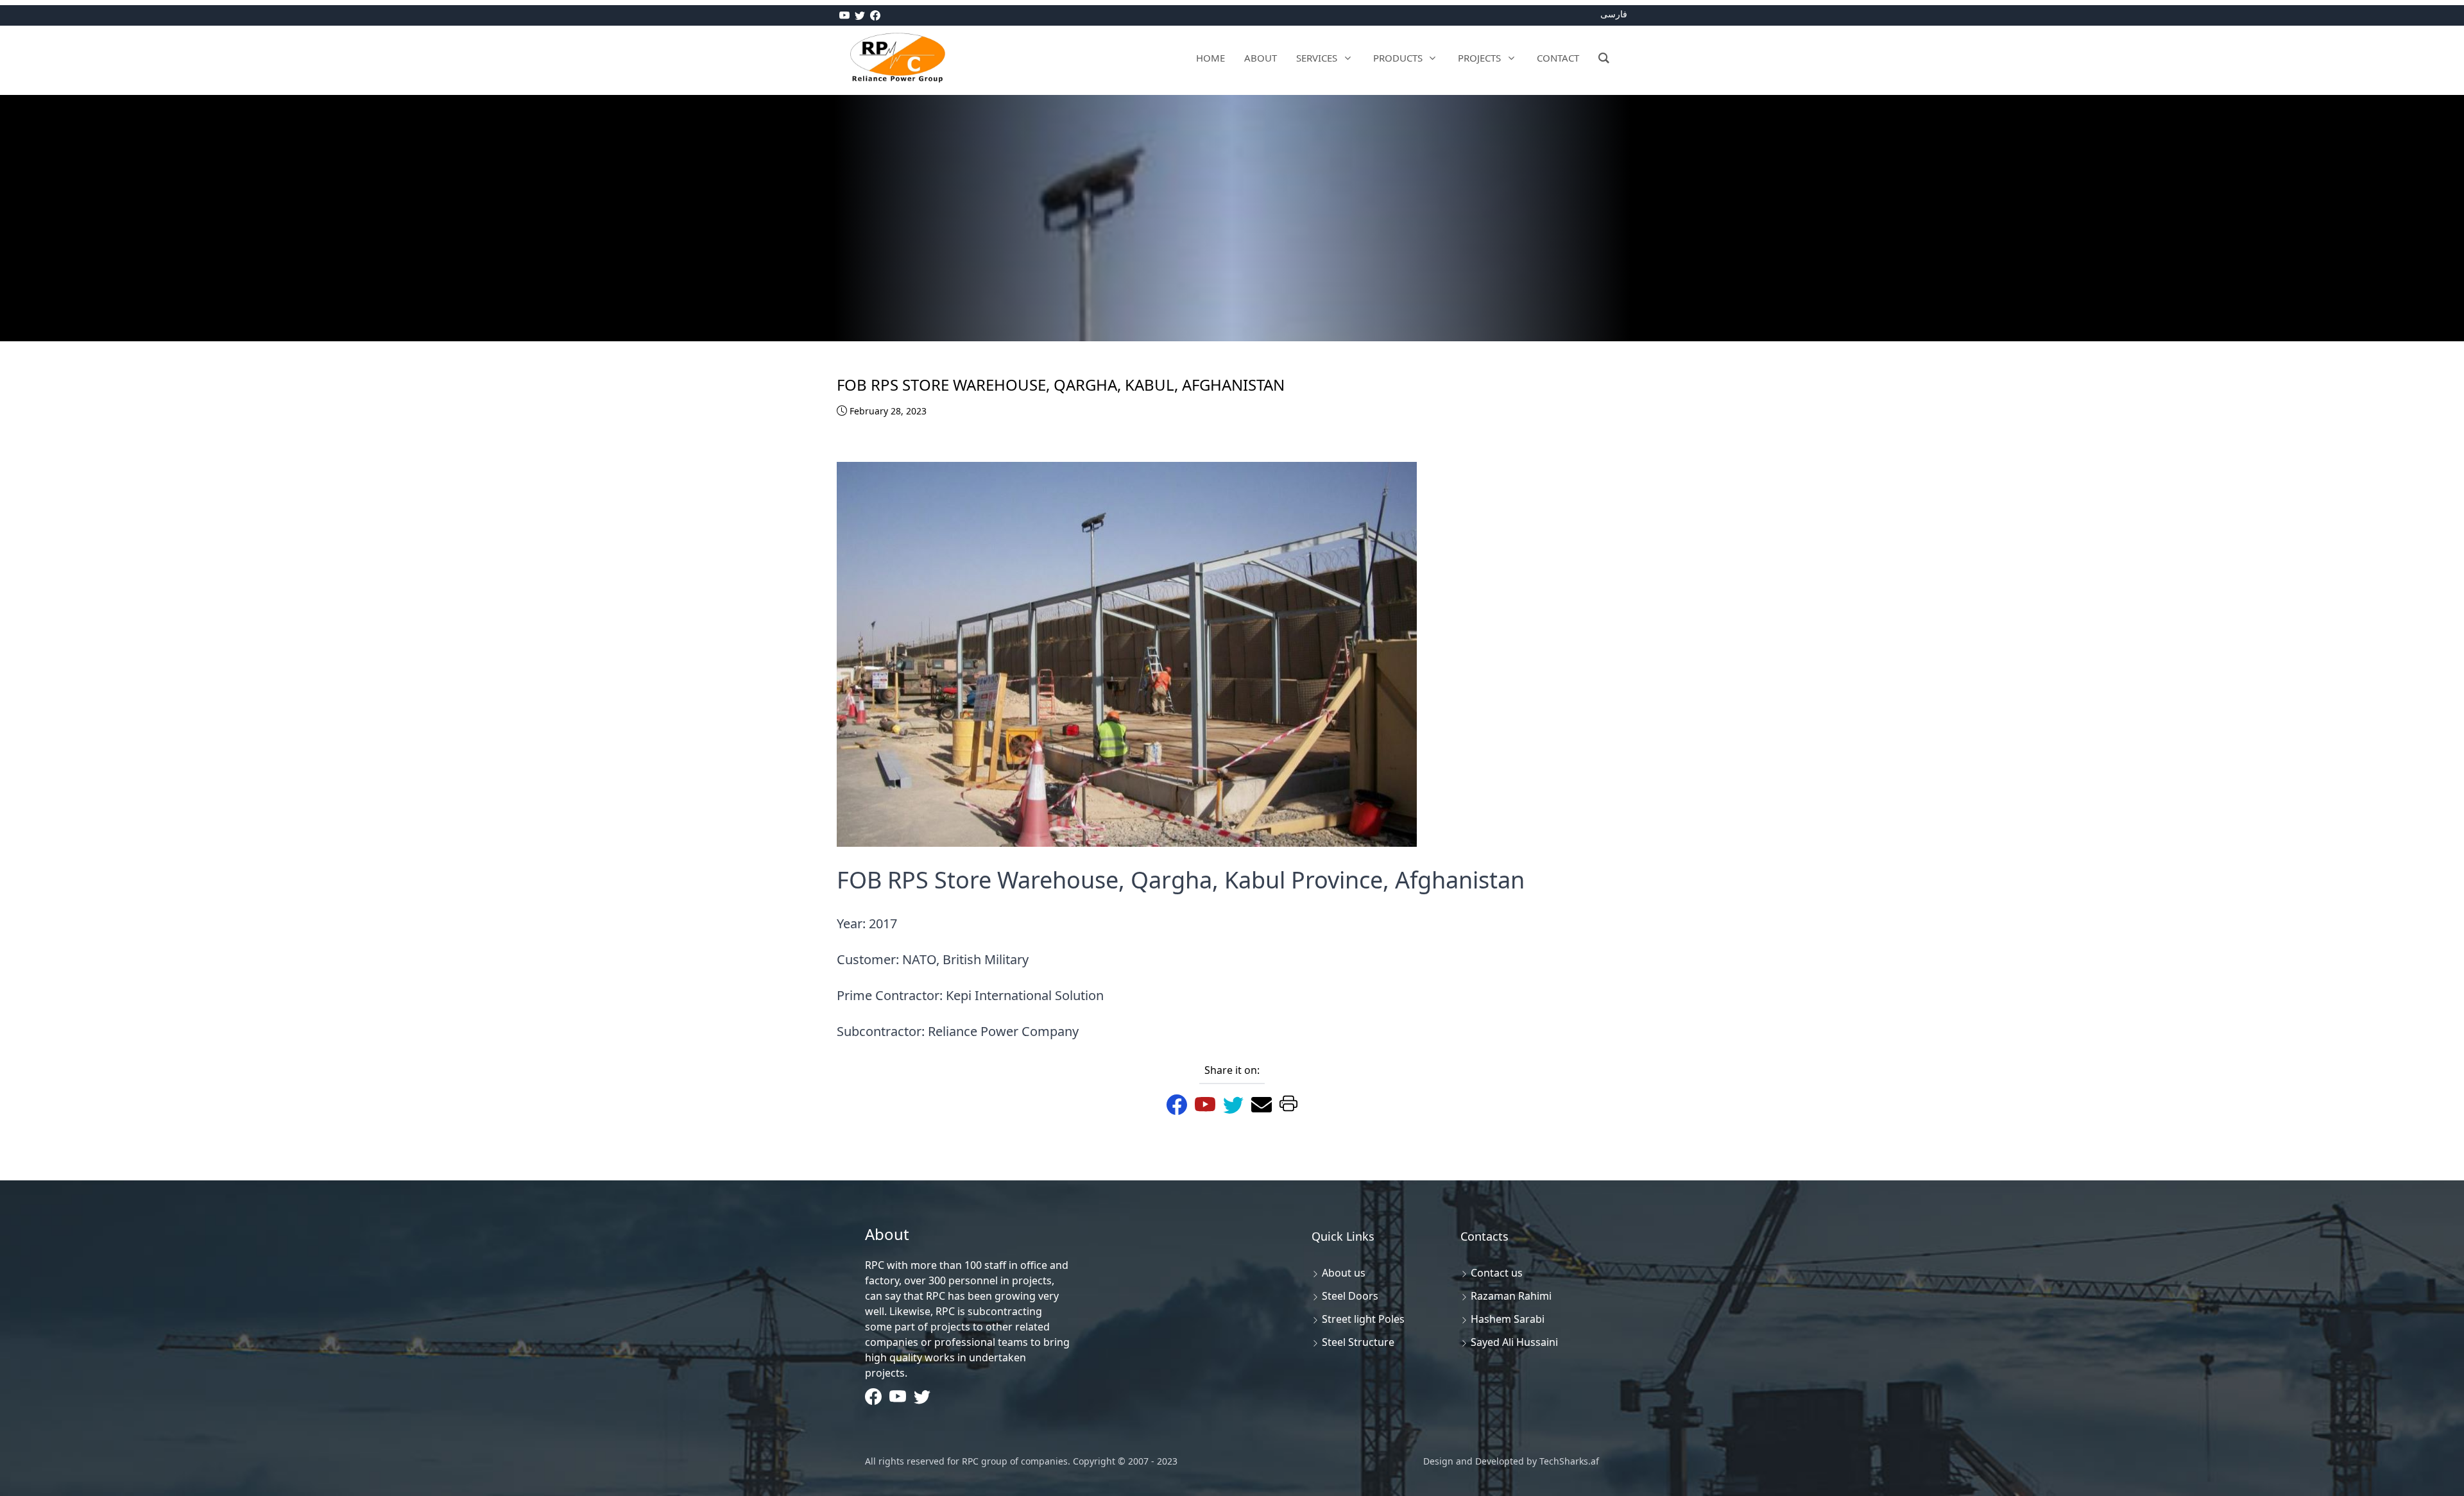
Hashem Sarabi (1508, 1319)
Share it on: (1232, 1070)
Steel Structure (1358, 1342)
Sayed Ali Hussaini (1514, 1342)
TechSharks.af (1568, 1461)
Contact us (1497, 1273)
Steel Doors (1350, 1296)
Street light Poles (1363, 1319)
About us (1344, 1273)
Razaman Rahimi (1511, 1296)
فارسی (1614, 14)
